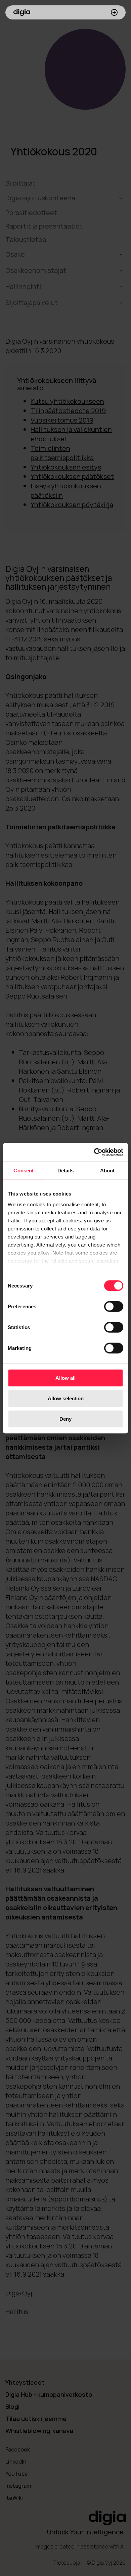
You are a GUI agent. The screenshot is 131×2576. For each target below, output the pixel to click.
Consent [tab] (24, 1171)
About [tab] (107, 1171)
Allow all (65, 1378)
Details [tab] (66, 1171)
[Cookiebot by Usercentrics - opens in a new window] (94, 1152)
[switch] (114, 1307)
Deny (65, 1419)
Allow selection (66, 1398)
